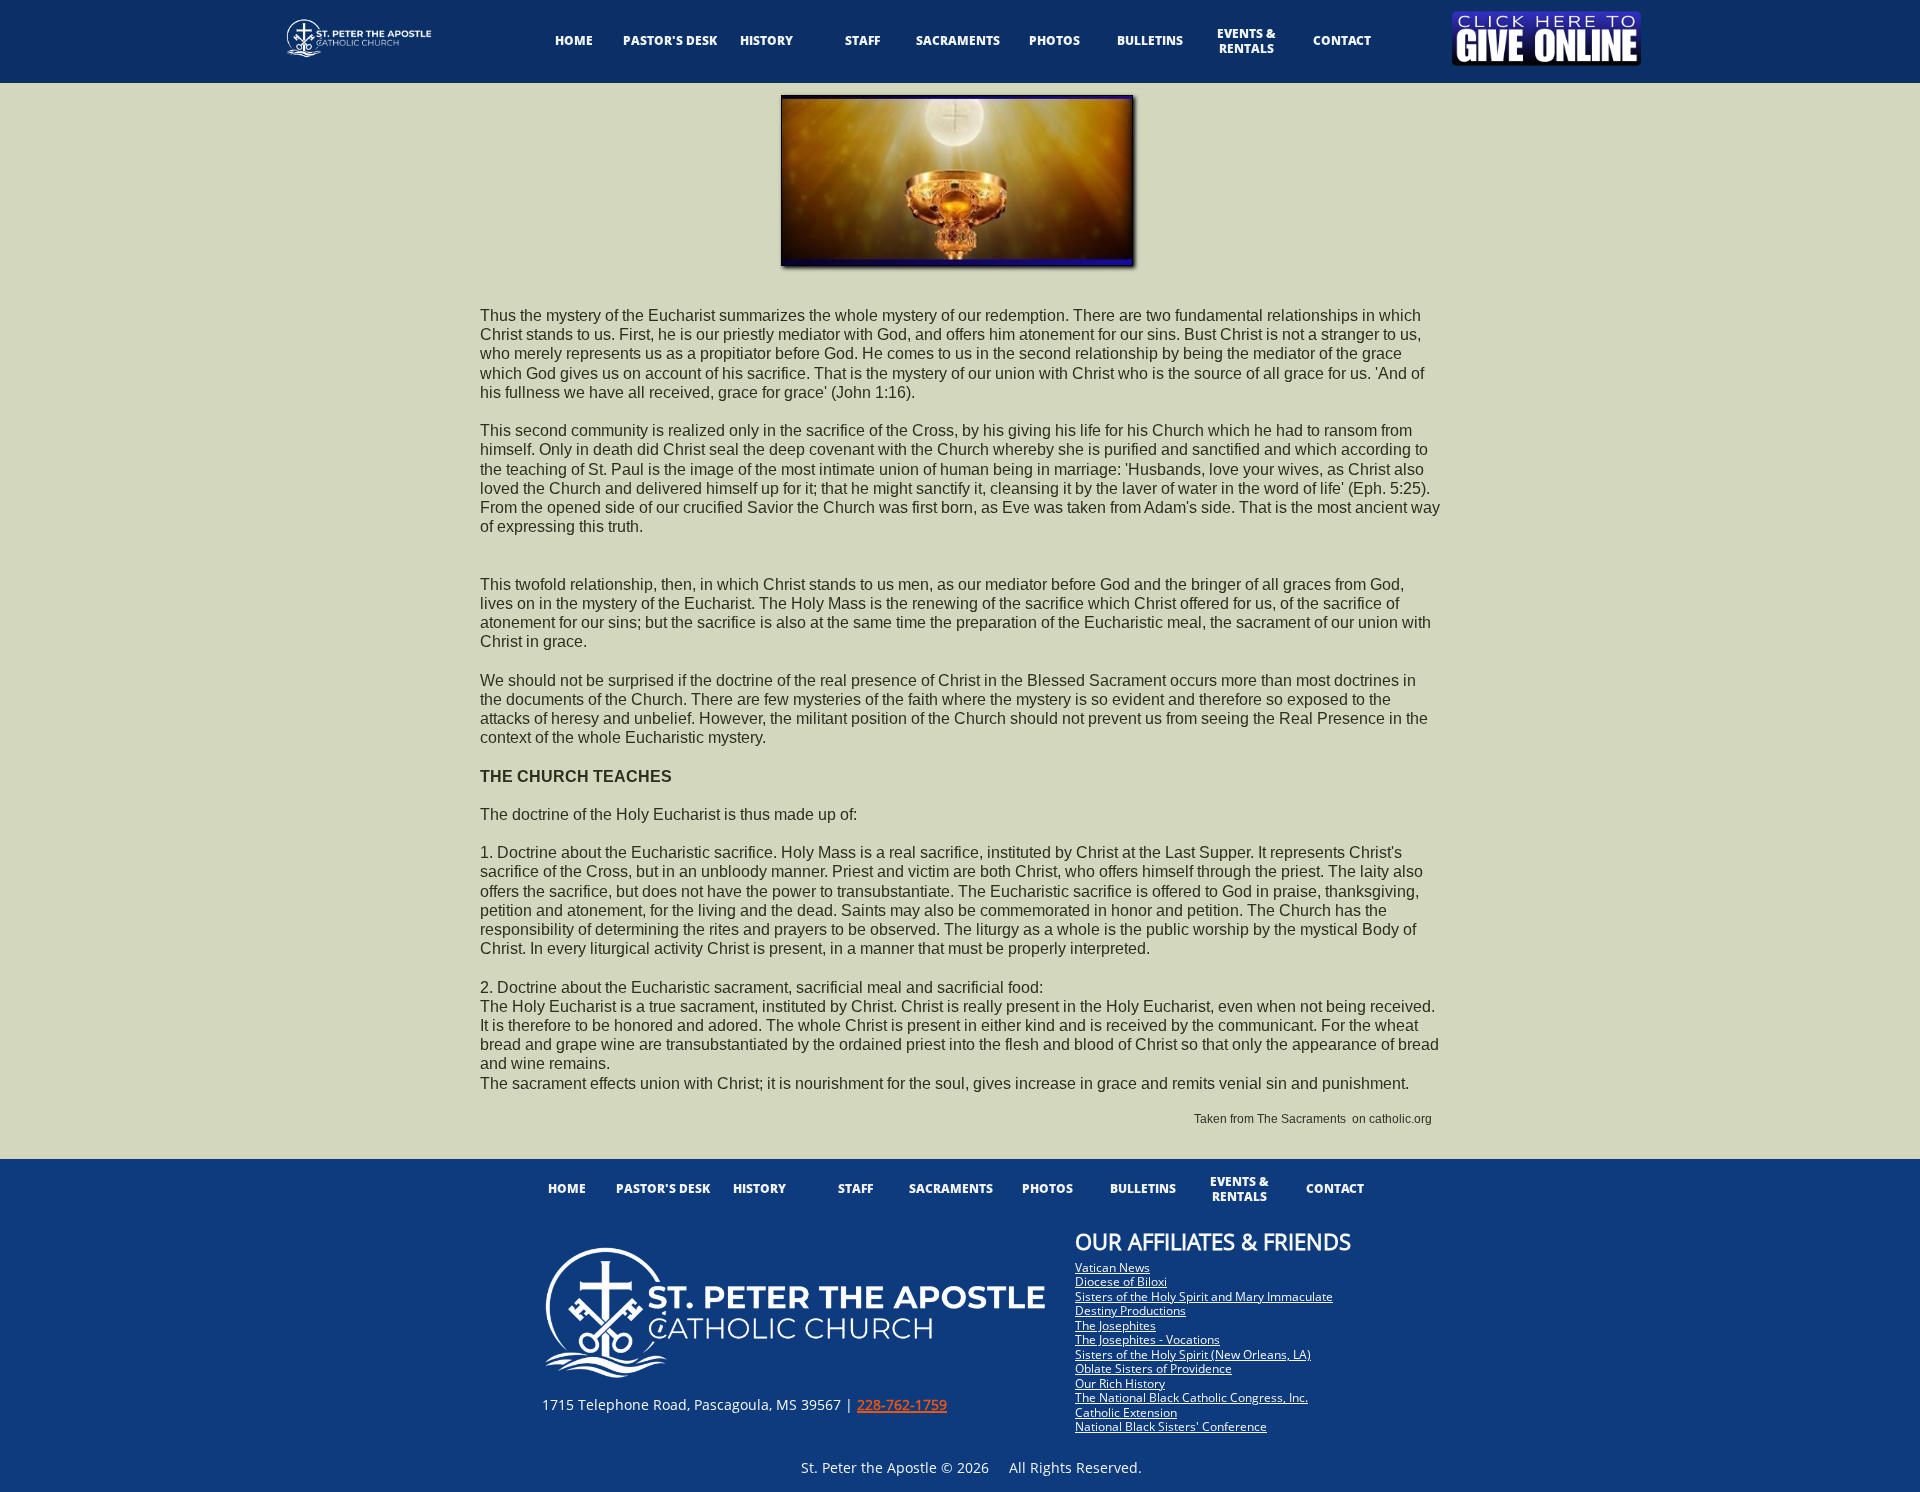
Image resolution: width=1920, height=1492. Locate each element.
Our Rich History (1120, 1383)
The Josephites (1115, 1325)
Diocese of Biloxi (1121, 1281)
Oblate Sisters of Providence (1153, 1368)
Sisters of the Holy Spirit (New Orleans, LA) (1193, 1354)
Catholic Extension (1126, 1412)
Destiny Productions (1130, 1310)
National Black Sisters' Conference (1171, 1426)
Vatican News (1112, 1267)
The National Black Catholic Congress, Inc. (1191, 1397)
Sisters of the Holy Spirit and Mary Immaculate (1204, 1296)
